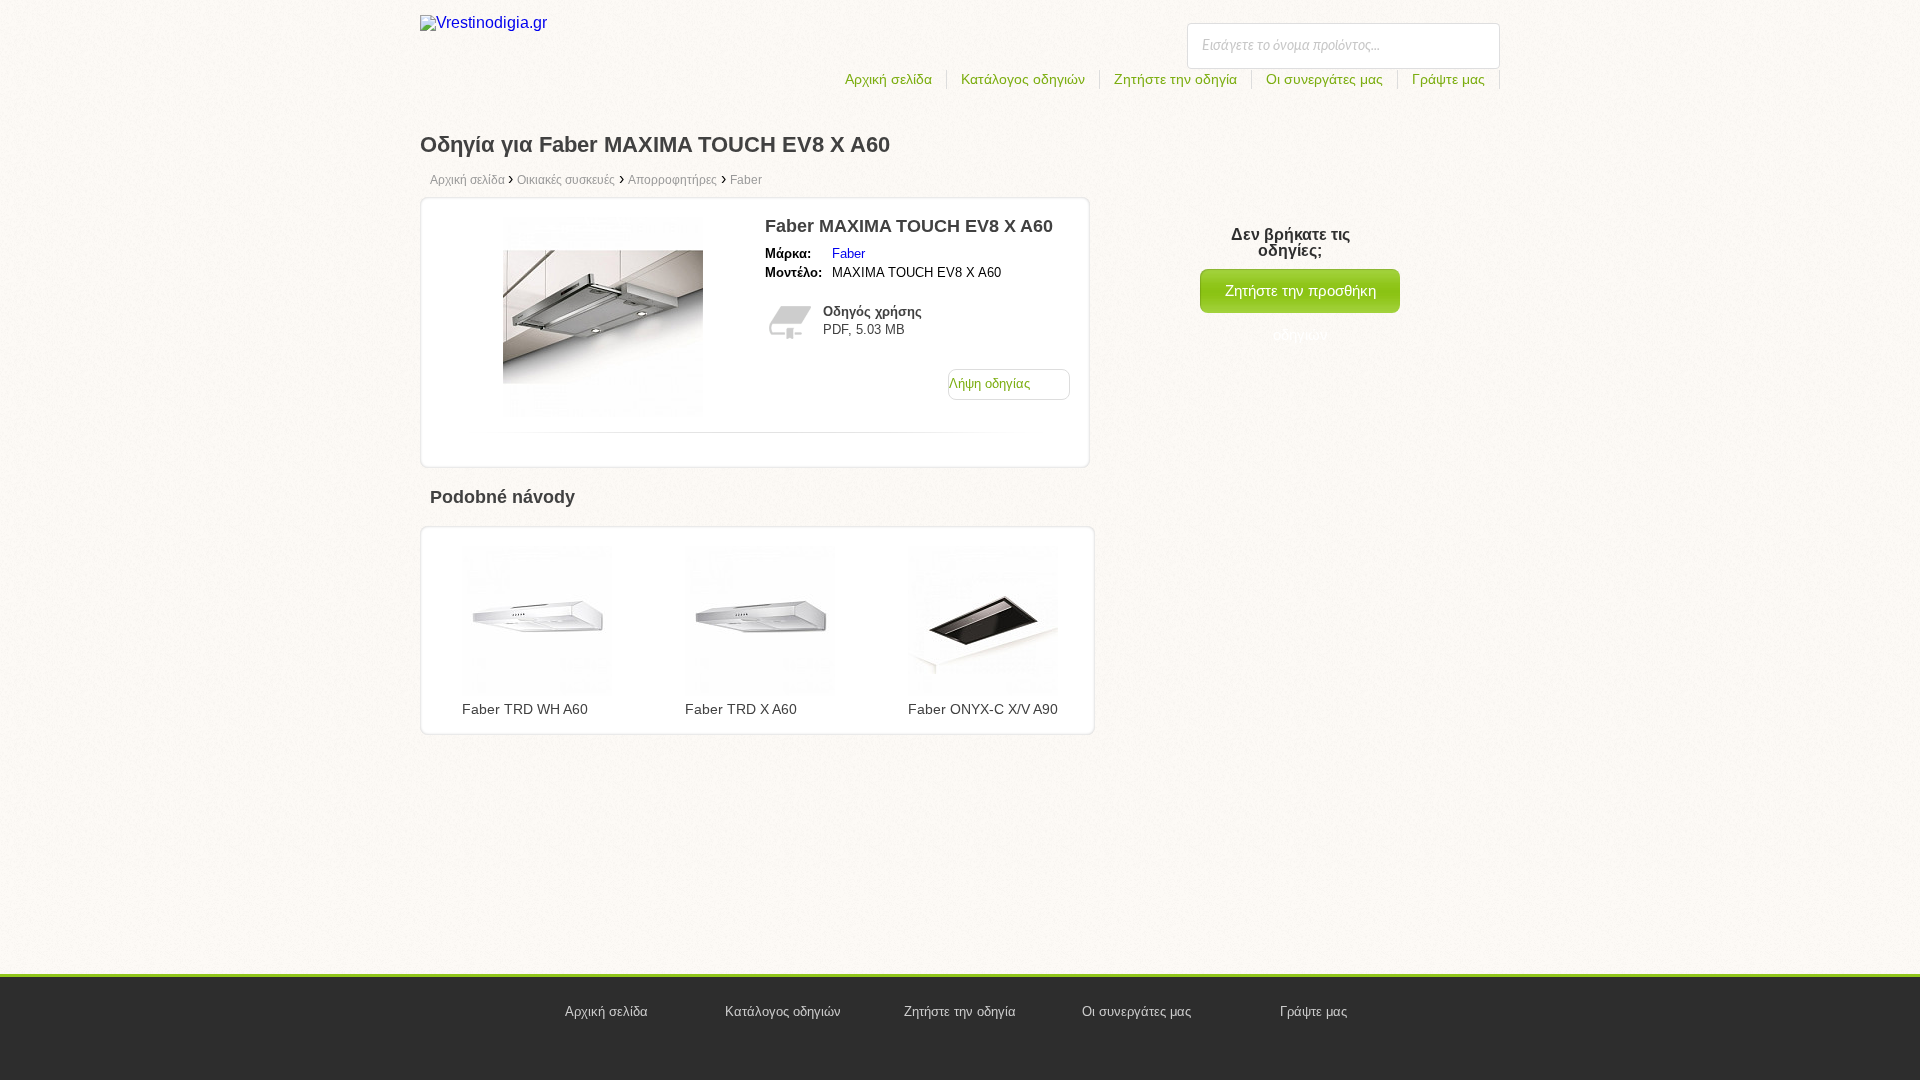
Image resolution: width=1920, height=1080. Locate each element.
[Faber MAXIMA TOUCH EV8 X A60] (603, 411)
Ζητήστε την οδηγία (1175, 79)
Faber (848, 253)
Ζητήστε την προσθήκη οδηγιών (1300, 297)
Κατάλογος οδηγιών (1023, 79)
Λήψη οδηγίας (989, 383)
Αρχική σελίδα (888, 79)
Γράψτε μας (1448, 79)
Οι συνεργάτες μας (1324, 79)
